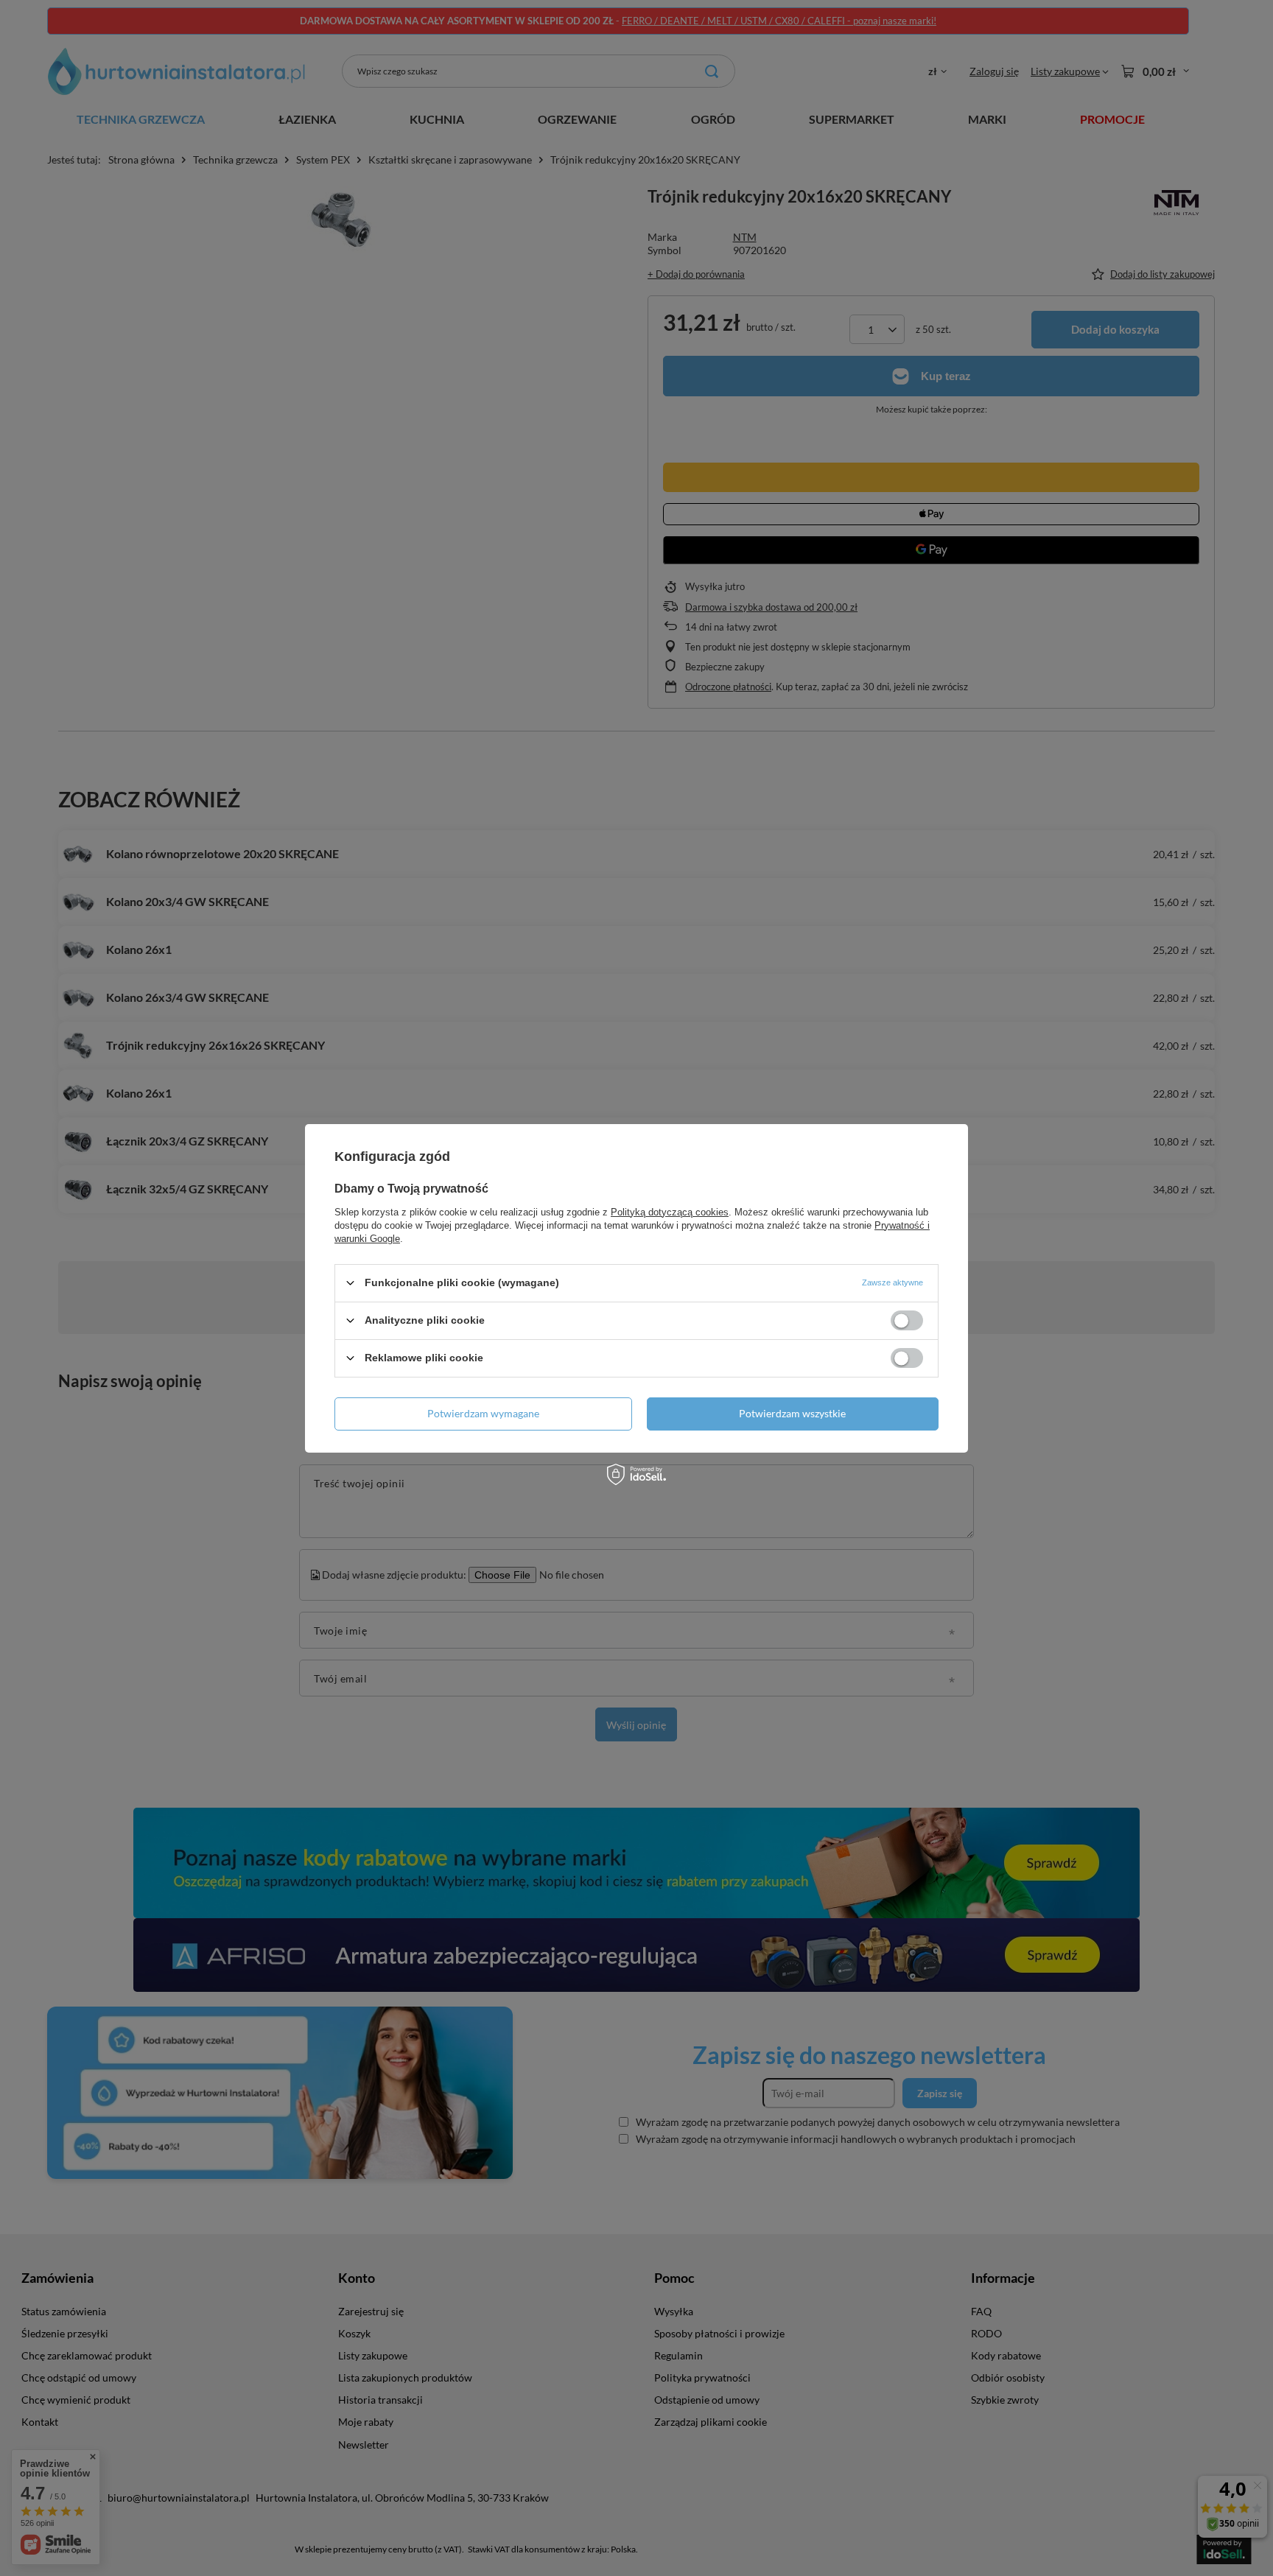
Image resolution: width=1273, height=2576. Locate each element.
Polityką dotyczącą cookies (670, 1211)
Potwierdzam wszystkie (792, 1413)
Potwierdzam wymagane (483, 1413)
